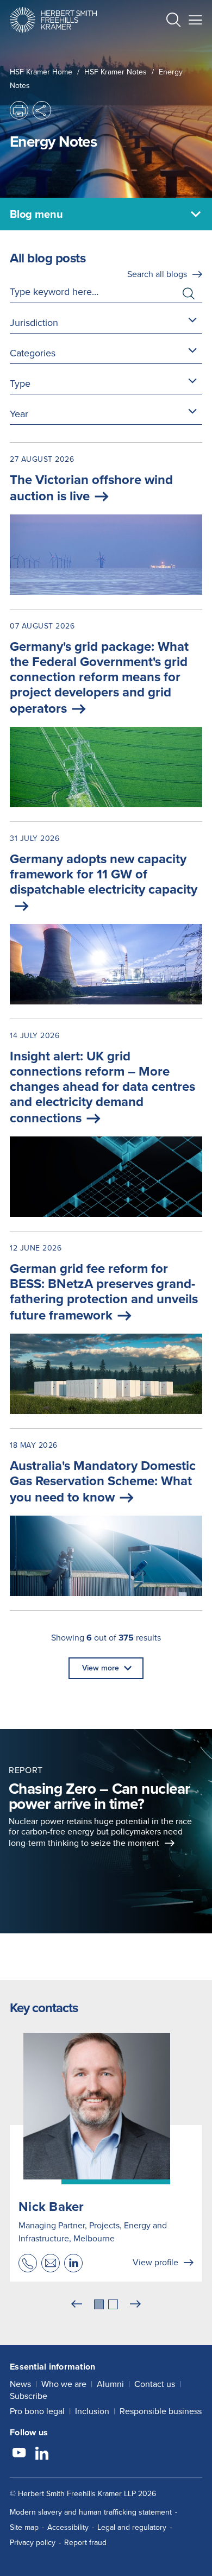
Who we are (64, 2384)
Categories (33, 353)
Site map (24, 2527)
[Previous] (77, 2304)
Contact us (155, 2384)
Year (19, 414)
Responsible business (161, 2411)
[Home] (53, 20)
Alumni (110, 2384)
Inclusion (92, 2411)
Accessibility (68, 2527)
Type (20, 384)
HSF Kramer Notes (116, 72)
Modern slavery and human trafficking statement (91, 2512)
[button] (173, 21)
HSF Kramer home (41, 72)
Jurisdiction (34, 323)
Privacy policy (33, 2543)
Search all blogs (157, 274)
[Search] (165, 47)
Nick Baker (51, 2207)
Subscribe (29, 2396)
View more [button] (101, 1668)
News (20, 2384)
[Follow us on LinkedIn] (42, 2454)
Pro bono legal (37, 2411)
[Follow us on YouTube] (19, 2454)
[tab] (99, 2304)
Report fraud (85, 2543)
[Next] (135, 2304)
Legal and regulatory (132, 2527)
